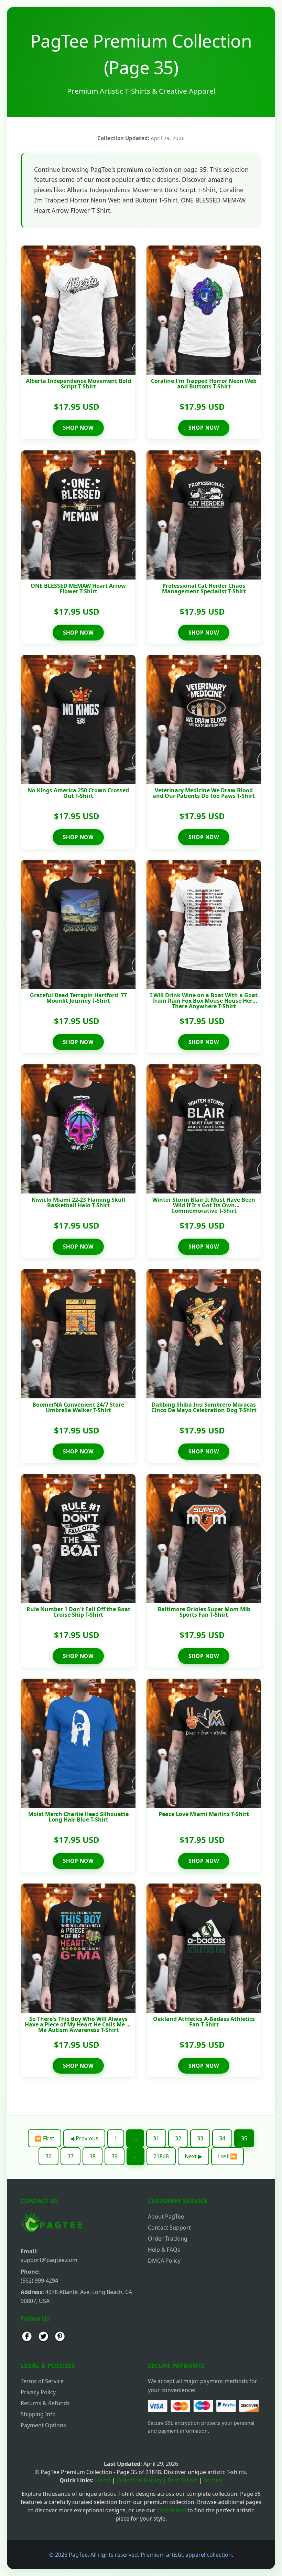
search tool (171, 2510)
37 (70, 2156)
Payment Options (43, 2425)
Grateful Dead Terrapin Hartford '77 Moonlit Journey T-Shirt (78, 998)
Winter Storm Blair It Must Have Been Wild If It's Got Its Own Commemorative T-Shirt (204, 1205)
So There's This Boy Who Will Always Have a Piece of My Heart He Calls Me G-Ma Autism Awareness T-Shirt (78, 2024)
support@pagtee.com (49, 2260)
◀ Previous (84, 2138)
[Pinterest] (60, 2337)
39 (115, 2156)
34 (222, 2138)
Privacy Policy (38, 2392)
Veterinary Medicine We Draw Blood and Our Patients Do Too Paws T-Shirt (204, 793)
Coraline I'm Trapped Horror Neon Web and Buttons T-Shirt (204, 384)
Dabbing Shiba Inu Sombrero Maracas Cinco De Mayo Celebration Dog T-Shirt (204, 1407)
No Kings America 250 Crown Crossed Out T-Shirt (78, 793)
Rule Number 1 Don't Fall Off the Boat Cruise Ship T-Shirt (78, 1612)
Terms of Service (42, 2381)
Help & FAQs (164, 2250)
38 (93, 2156)
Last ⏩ (227, 2156)
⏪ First (45, 2138)
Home (103, 2480)
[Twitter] (43, 2337)
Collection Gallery (139, 2480)
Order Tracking (168, 2239)
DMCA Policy (164, 2261)
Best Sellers (183, 2480)
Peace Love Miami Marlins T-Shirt (204, 1814)
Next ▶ (193, 2156)
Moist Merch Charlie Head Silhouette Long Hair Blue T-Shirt (78, 1817)
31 (156, 2138)
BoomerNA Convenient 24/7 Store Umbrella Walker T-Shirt (78, 1407)
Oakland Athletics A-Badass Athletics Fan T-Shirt (204, 2022)
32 (178, 2138)
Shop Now (78, 428)
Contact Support (169, 2228)
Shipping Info (38, 2414)
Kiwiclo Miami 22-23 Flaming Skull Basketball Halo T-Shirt (78, 1202)
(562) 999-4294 (39, 2281)
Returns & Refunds (45, 2403)
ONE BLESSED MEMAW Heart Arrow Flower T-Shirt (78, 588)
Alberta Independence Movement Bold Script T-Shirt (78, 384)
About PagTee (166, 2217)
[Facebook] (27, 2337)
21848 (161, 2156)
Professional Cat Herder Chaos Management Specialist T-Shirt (204, 588)
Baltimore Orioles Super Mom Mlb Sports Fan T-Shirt (204, 1612)
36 (48, 2156)
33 (200, 2138)
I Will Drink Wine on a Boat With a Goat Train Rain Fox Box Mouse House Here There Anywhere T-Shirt (204, 1001)
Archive (213, 2480)
